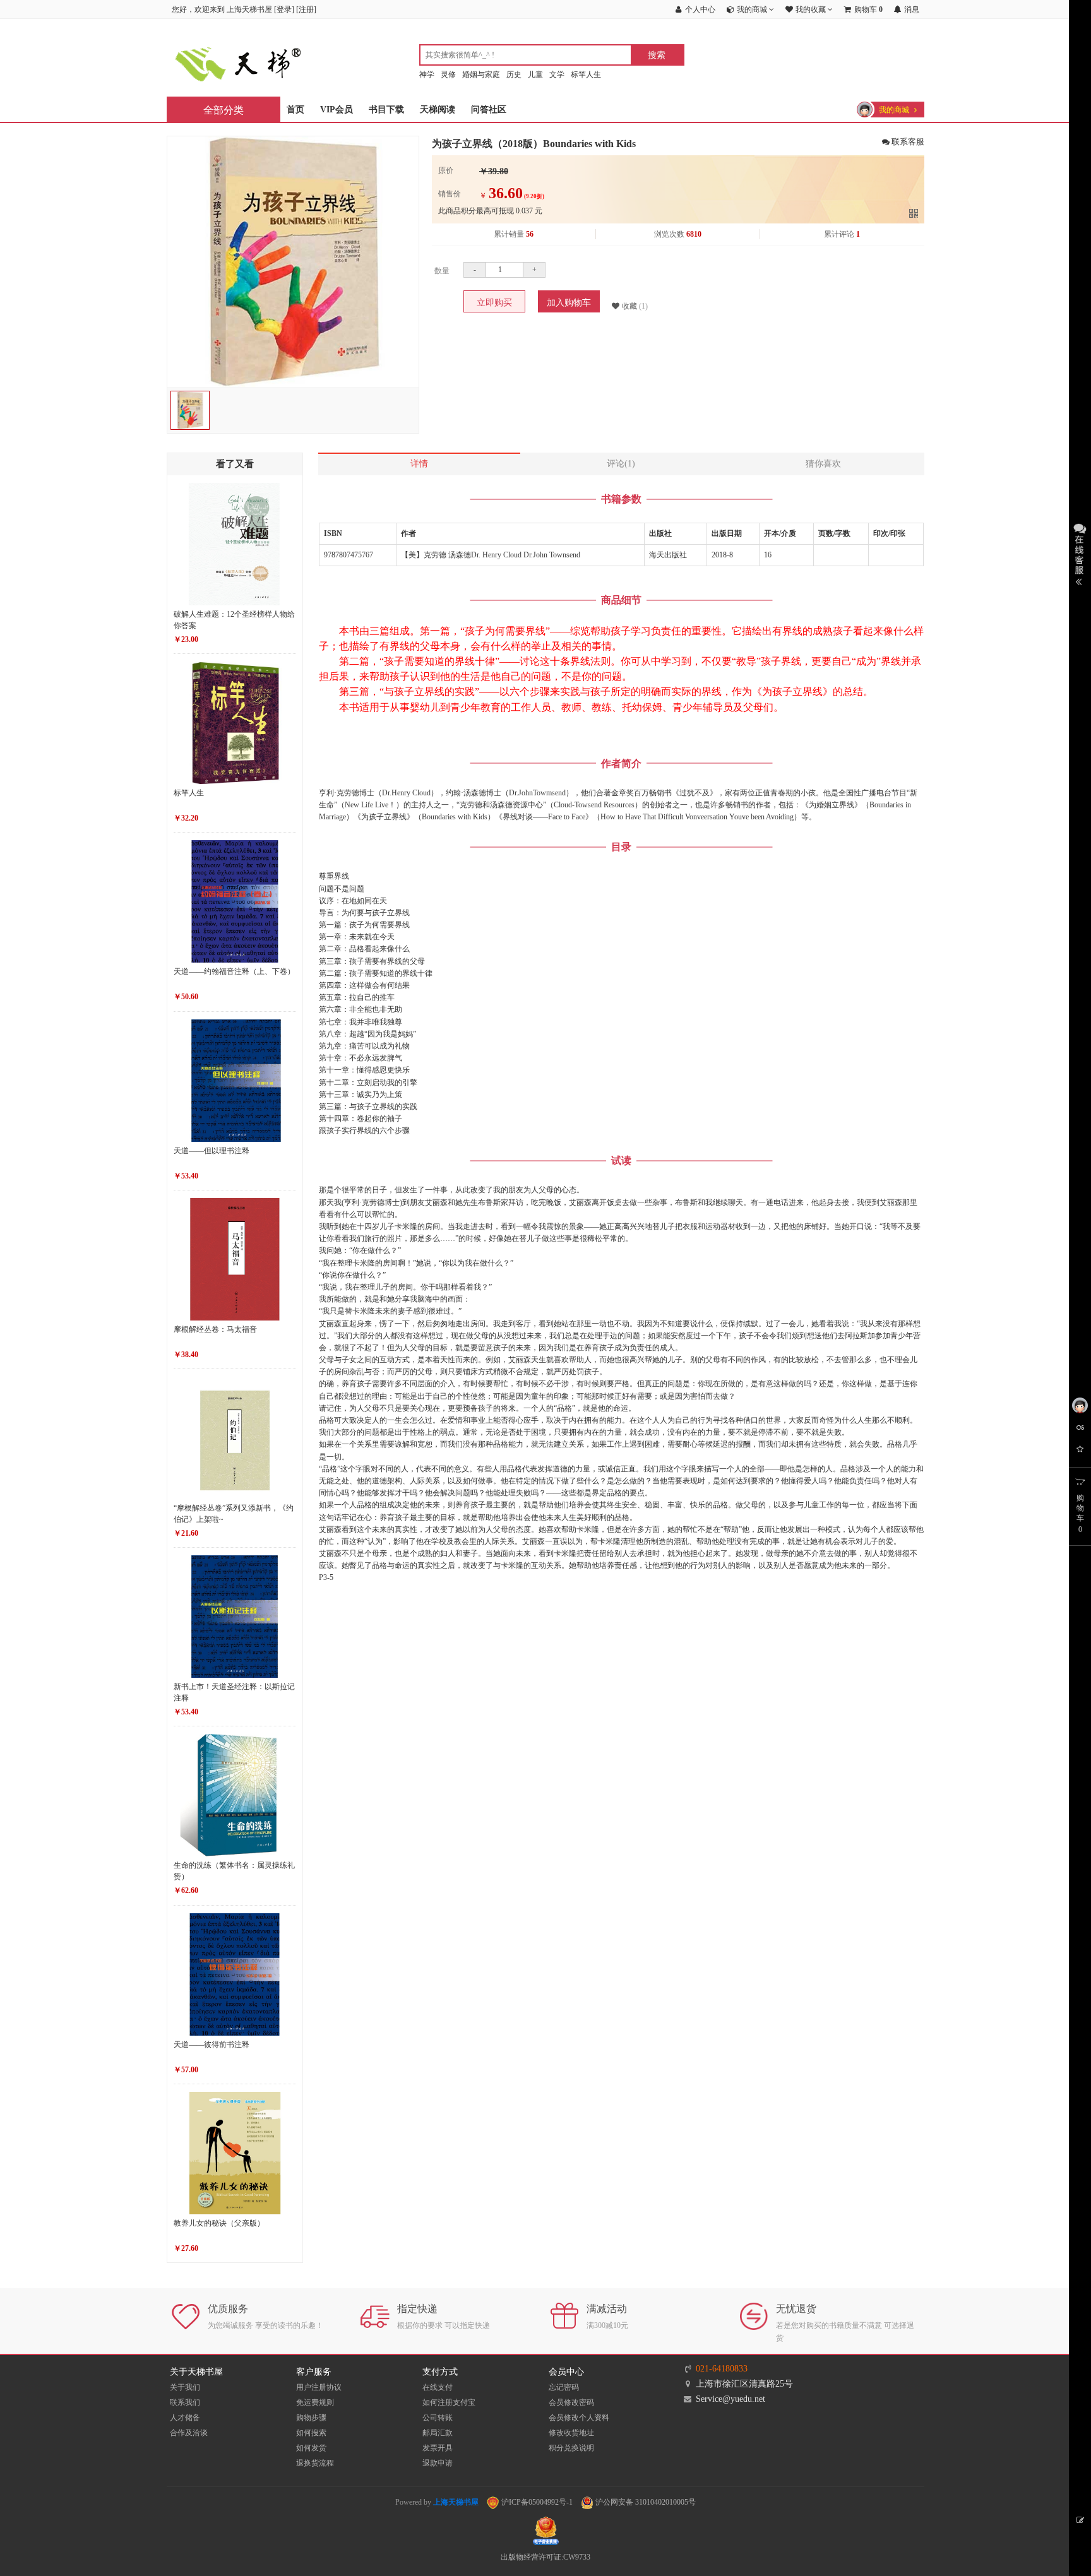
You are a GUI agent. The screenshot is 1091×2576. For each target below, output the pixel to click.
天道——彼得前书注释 (212, 2045)
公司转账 (438, 2418)
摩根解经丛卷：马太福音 (215, 1329)
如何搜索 (311, 2433)
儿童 (535, 74)
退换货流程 (315, 2463)
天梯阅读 (438, 110)
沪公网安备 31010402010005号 (645, 2502)
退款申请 (438, 2463)
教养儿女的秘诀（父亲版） (219, 2223)
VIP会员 (337, 110)
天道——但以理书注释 (212, 1151)
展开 (1080, 553)
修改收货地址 (571, 2433)
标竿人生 (586, 74)
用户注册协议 (319, 2387)
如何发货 (311, 2448)
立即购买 (494, 303)
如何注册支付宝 (449, 2402)
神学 (427, 74)
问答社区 (489, 110)
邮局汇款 (438, 2433)
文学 (557, 74)
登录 (284, 9)
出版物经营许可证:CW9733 (545, 2557)
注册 (306, 9)
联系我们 (185, 2402)
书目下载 (386, 110)
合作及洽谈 (189, 2433)
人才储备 (185, 2418)
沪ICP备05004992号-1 (536, 2502)
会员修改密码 (571, 2402)
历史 (514, 74)
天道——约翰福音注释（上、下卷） (234, 971)
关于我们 (185, 2387)
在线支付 (438, 2387)
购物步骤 (311, 2418)
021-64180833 (722, 2369)
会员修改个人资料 (579, 2418)
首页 (295, 110)
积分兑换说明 (571, 2448)
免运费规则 (315, 2402)
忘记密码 (564, 2387)
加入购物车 (569, 303)
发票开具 (438, 2448)
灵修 (448, 74)
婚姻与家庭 (481, 74)
